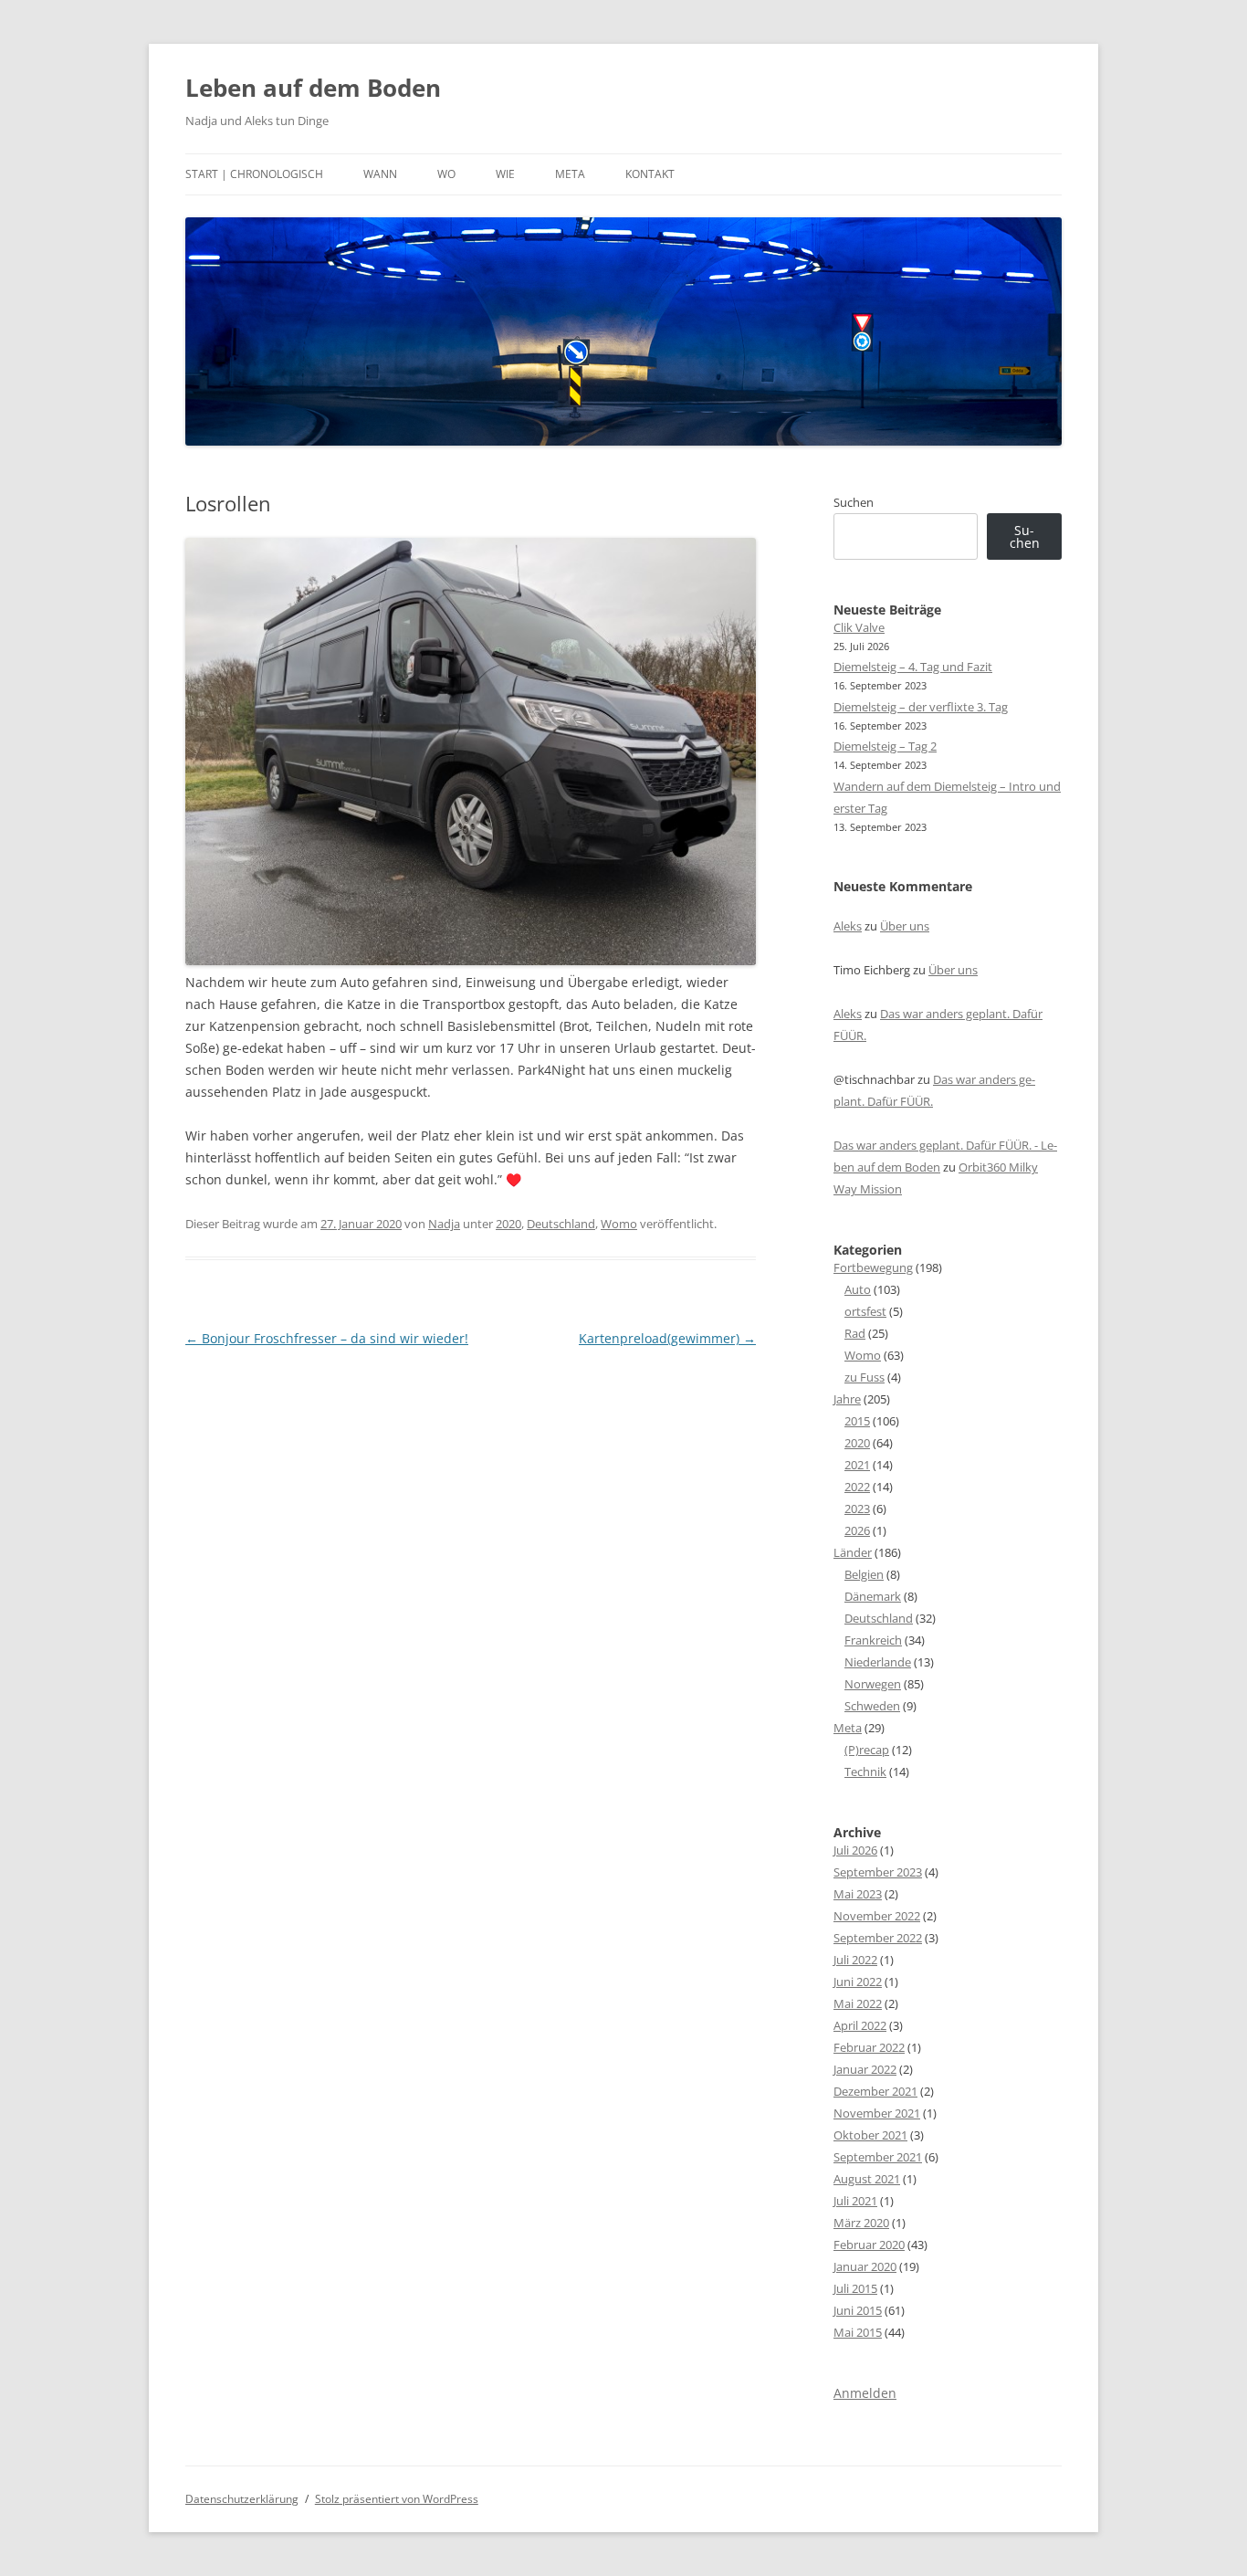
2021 (857, 1465)
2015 (857, 1421)
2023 (857, 1509)
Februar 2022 (869, 2047)
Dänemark (873, 1596)
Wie (505, 174)
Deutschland (561, 1224)
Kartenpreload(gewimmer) (667, 1338)
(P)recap (867, 1750)
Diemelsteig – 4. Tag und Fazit (913, 667)
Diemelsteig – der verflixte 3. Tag (921, 707)
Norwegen (873, 1684)
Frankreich (873, 1640)
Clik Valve (859, 627)
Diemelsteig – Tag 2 (885, 746)
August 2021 (867, 2179)
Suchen (854, 502)
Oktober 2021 (870, 2135)
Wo (446, 174)
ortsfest (865, 1311)
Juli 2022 (855, 1960)
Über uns (905, 926)
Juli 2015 (855, 2288)
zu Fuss (865, 1377)
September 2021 (878, 2157)
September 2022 (878, 1938)
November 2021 (877, 2113)
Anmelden (865, 2393)
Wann (380, 174)
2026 (857, 1530)
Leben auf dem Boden (313, 88)
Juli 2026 (855, 1850)
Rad (855, 1333)
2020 (508, 1224)
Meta (570, 174)
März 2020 (861, 2223)
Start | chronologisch (254, 174)
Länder (853, 1552)
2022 (857, 1487)
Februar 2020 (869, 2245)
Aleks (848, 926)
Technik (865, 1772)
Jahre (847, 1399)
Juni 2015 (858, 2310)
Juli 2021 (855, 2201)
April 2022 (860, 2025)
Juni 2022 (858, 1982)
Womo (619, 1224)
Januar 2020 (865, 2266)
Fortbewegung (873, 1267)
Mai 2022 (858, 2003)
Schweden (872, 1706)
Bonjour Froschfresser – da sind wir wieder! (327, 1338)
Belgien (864, 1574)
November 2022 (877, 1916)
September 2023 (878, 1872)
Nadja (444, 1224)
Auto (858, 1289)
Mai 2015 (858, 2332)
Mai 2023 (858, 1894)
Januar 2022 (865, 2069)
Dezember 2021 (875, 2091)
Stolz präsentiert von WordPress (397, 2499)
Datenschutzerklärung (242, 2499)
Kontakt (650, 174)
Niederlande (878, 1662)
